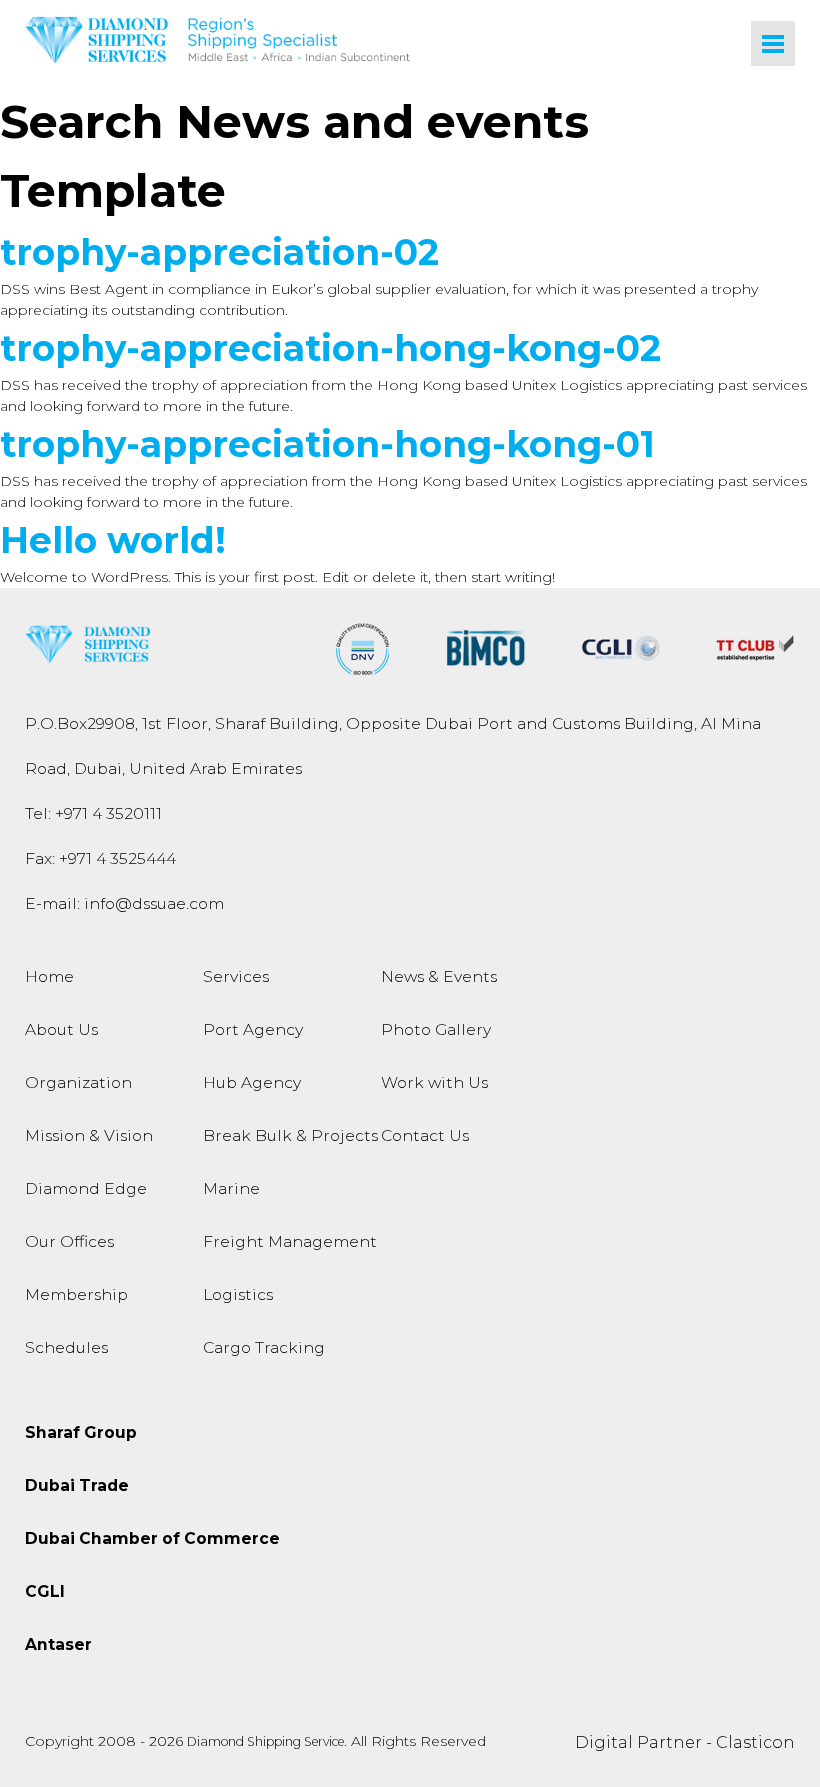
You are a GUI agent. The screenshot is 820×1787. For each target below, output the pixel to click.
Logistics (238, 1294)
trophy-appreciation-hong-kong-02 (330, 348)
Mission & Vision (89, 1135)
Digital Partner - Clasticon (685, 1742)
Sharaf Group (81, 1432)
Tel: (93, 813)
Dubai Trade (77, 1485)
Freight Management (290, 1241)
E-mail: (124, 903)
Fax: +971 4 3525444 (100, 858)
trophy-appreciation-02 (219, 252)
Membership (76, 1294)
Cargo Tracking (264, 1347)
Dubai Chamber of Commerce (152, 1538)
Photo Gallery (436, 1029)
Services (236, 976)
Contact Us (425, 1135)
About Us (61, 1029)
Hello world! (113, 540)
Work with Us (434, 1082)
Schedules (66, 1347)
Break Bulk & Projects (290, 1135)
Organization (78, 1082)
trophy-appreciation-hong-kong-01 (327, 444)
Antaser (58, 1644)
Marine (231, 1188)
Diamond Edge (86, 1188)
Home (49, 976)
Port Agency (253, 1029)
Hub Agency (252, 1082)
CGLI (45, 1591)
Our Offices (69, 1241)
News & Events (439, 976)
